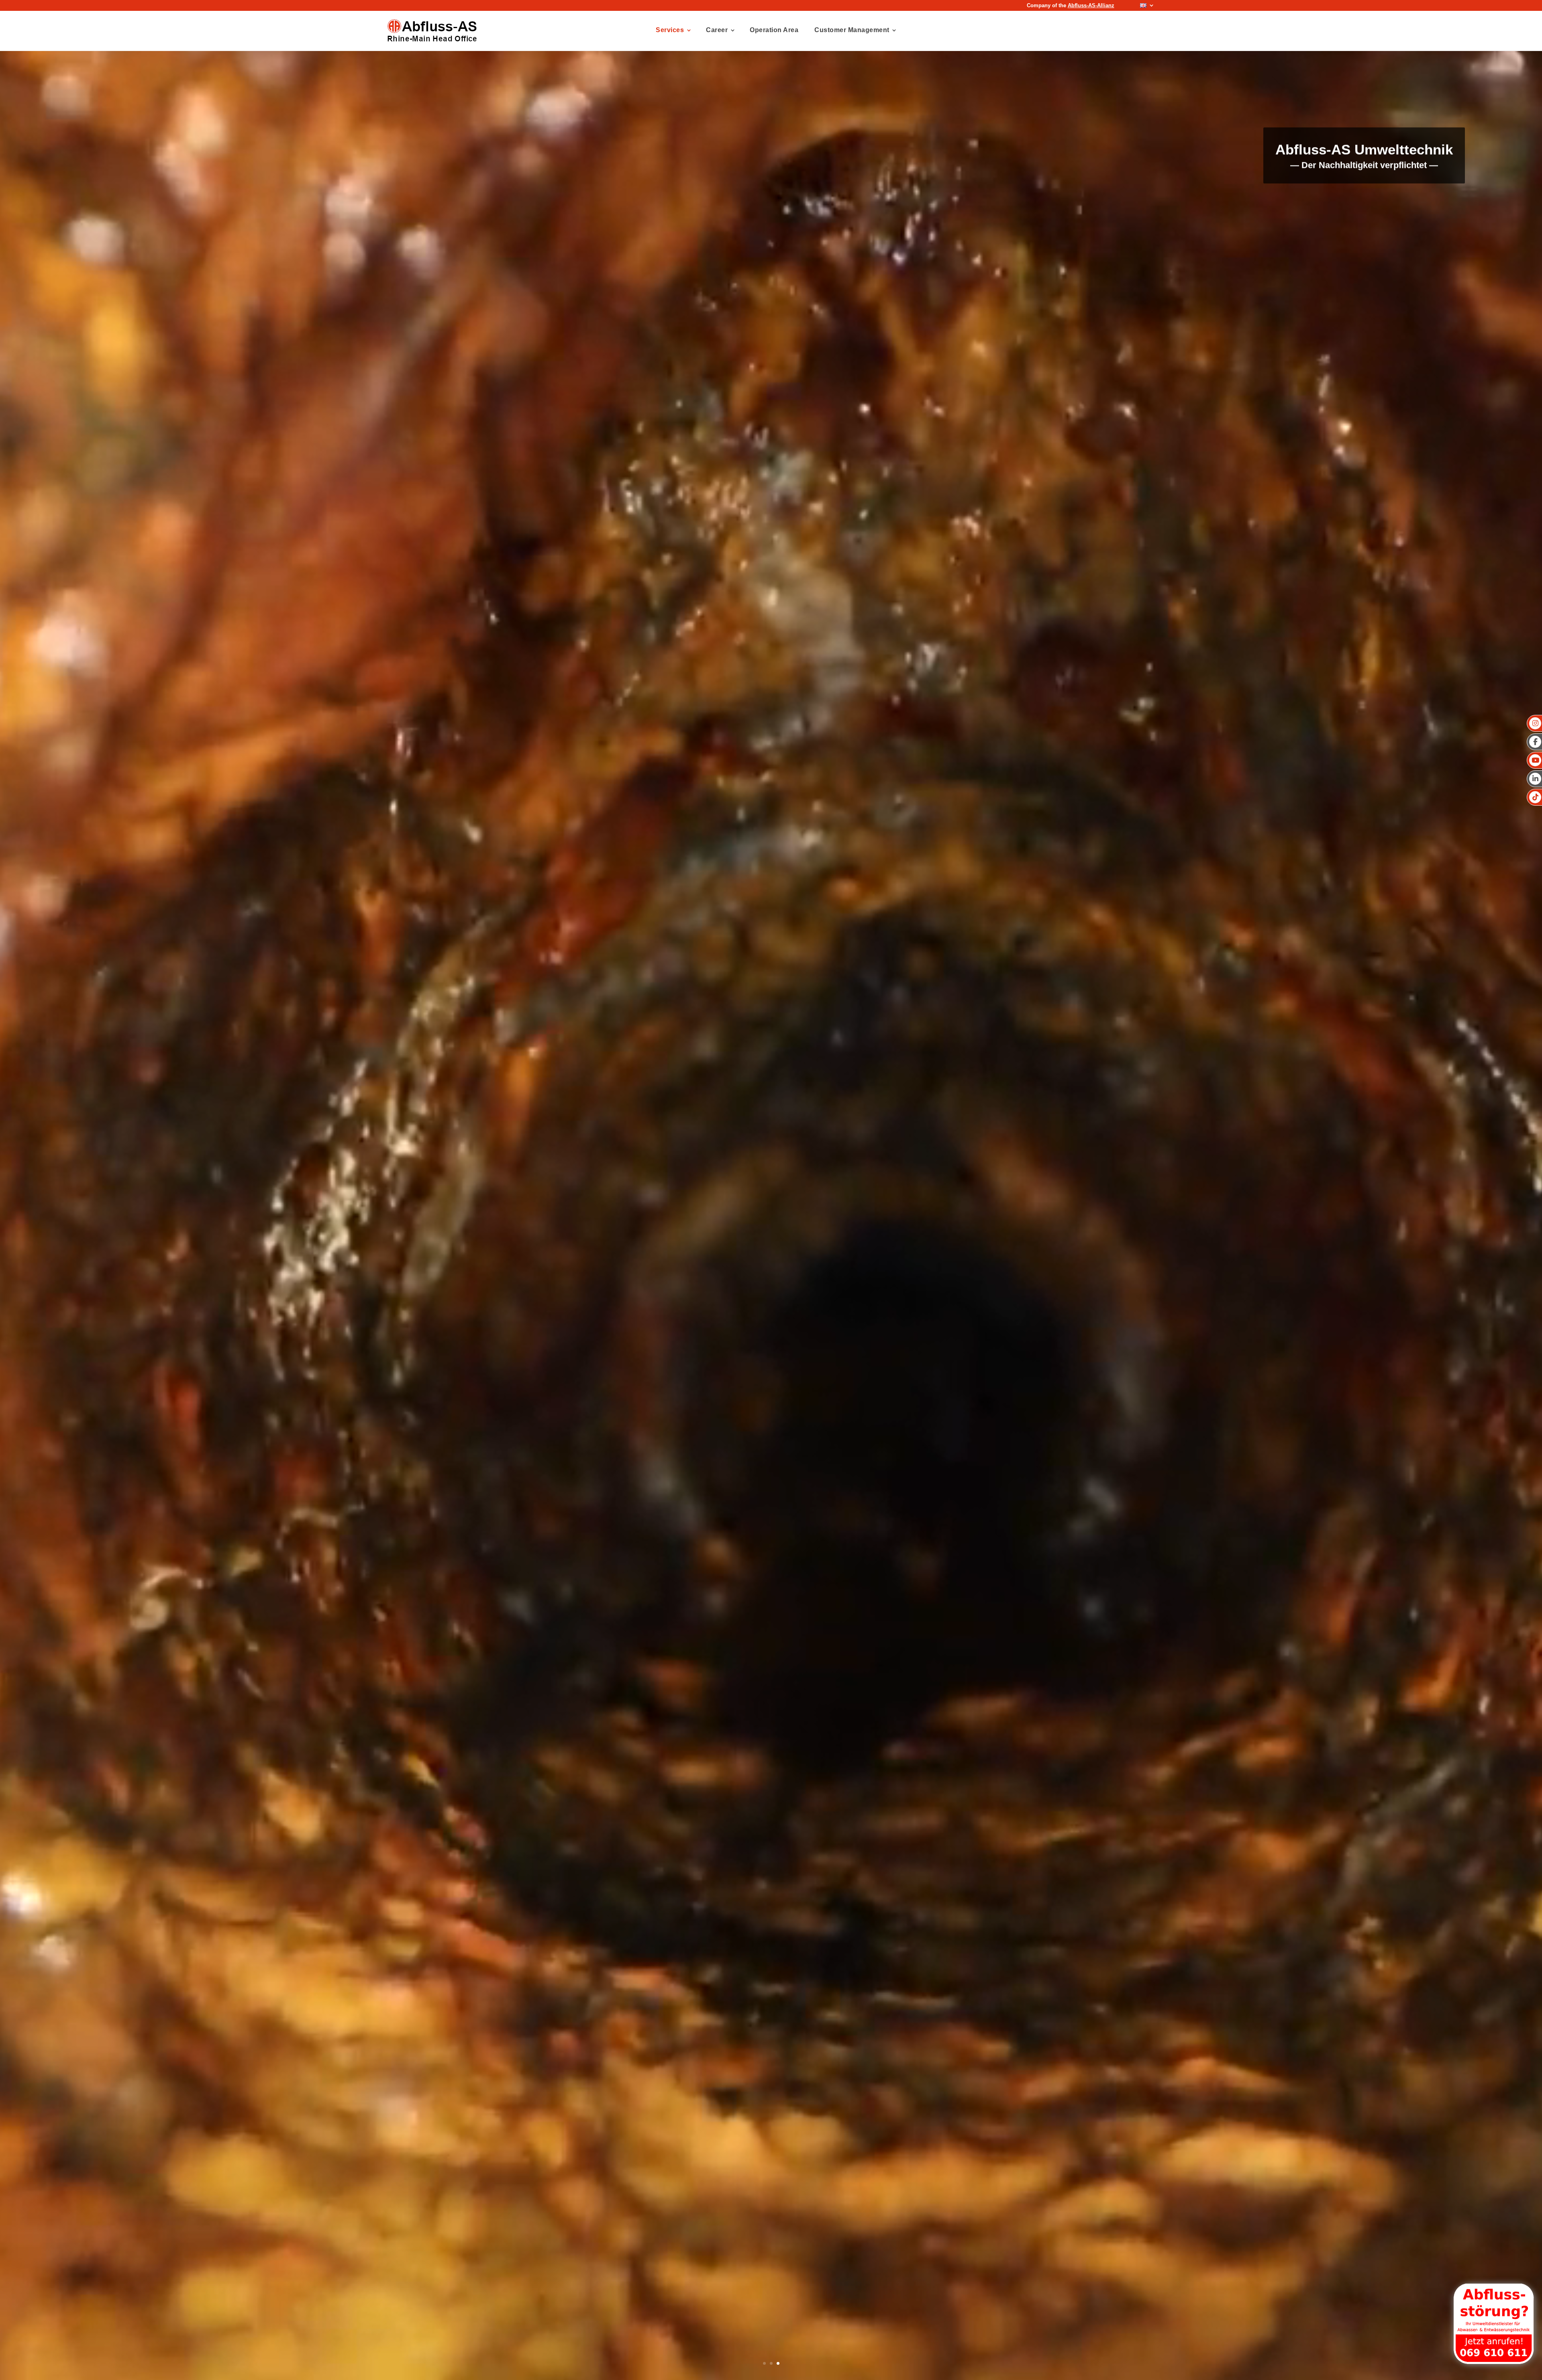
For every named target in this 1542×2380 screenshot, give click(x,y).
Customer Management (852, 30)
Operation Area (774, 30)
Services (670, 30)
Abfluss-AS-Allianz (1091, 5)
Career (717, 30)
